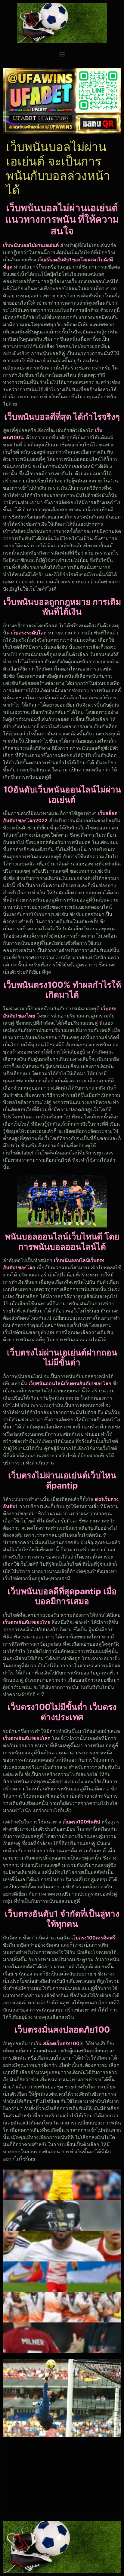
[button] (62, 54)
